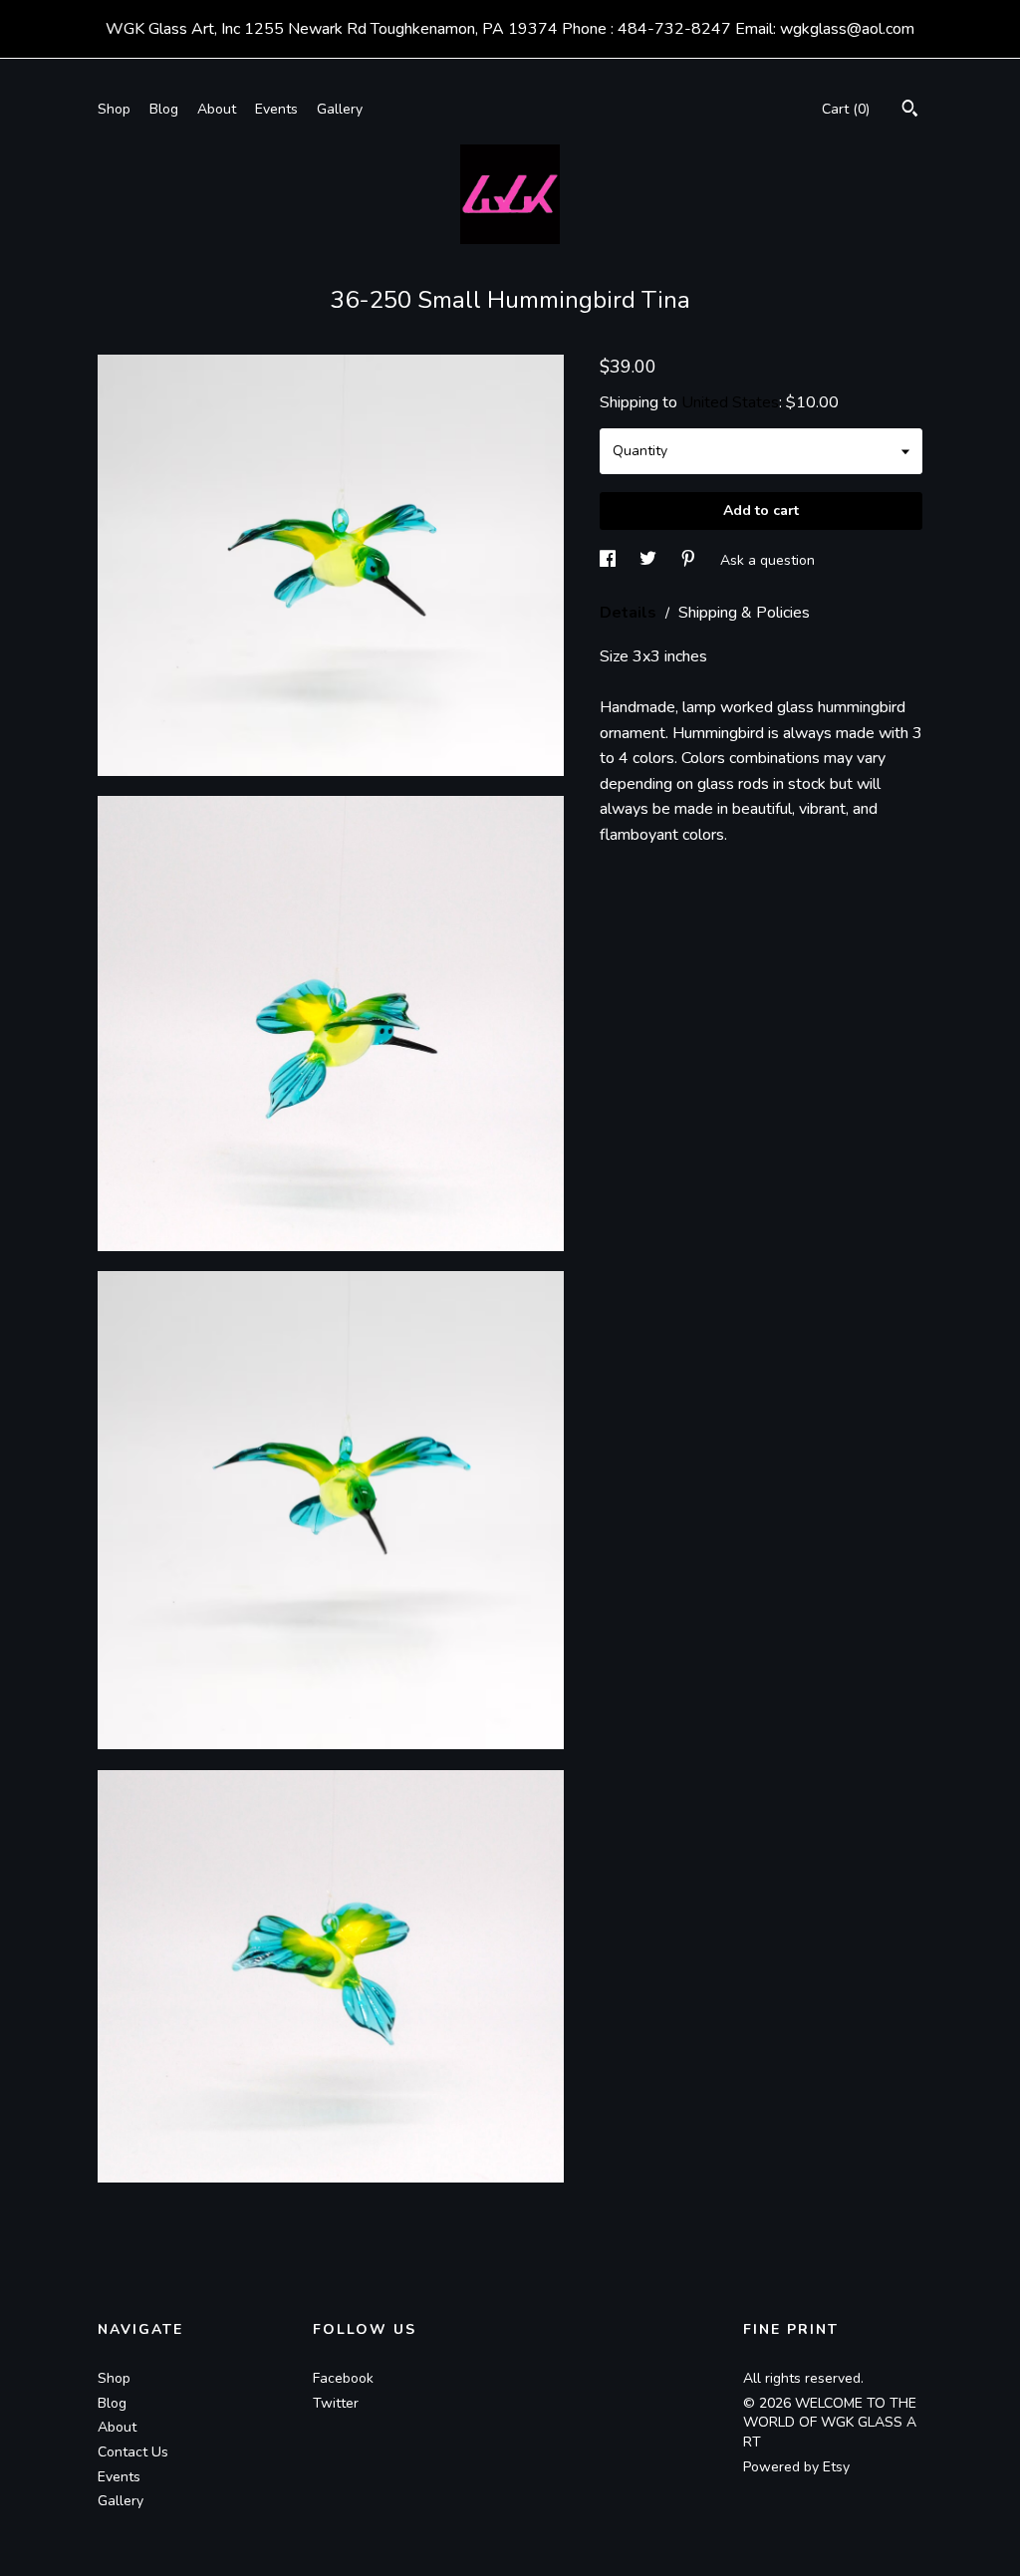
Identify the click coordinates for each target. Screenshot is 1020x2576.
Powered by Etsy (796, 2467)
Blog (164, 109)
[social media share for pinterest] (690, 560)
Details (630, 613)
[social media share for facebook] (610, 560)
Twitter (336, 2403)
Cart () (846, 109)
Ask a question (767, 560)
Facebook (343, 2378)
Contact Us (133, 2452)
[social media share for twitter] (650, 560)
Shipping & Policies (744, 613)
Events (276, 109)
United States (730, 402)
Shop (114, 109)
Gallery (340, 109)
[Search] (910, 111)
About (217, 109)
